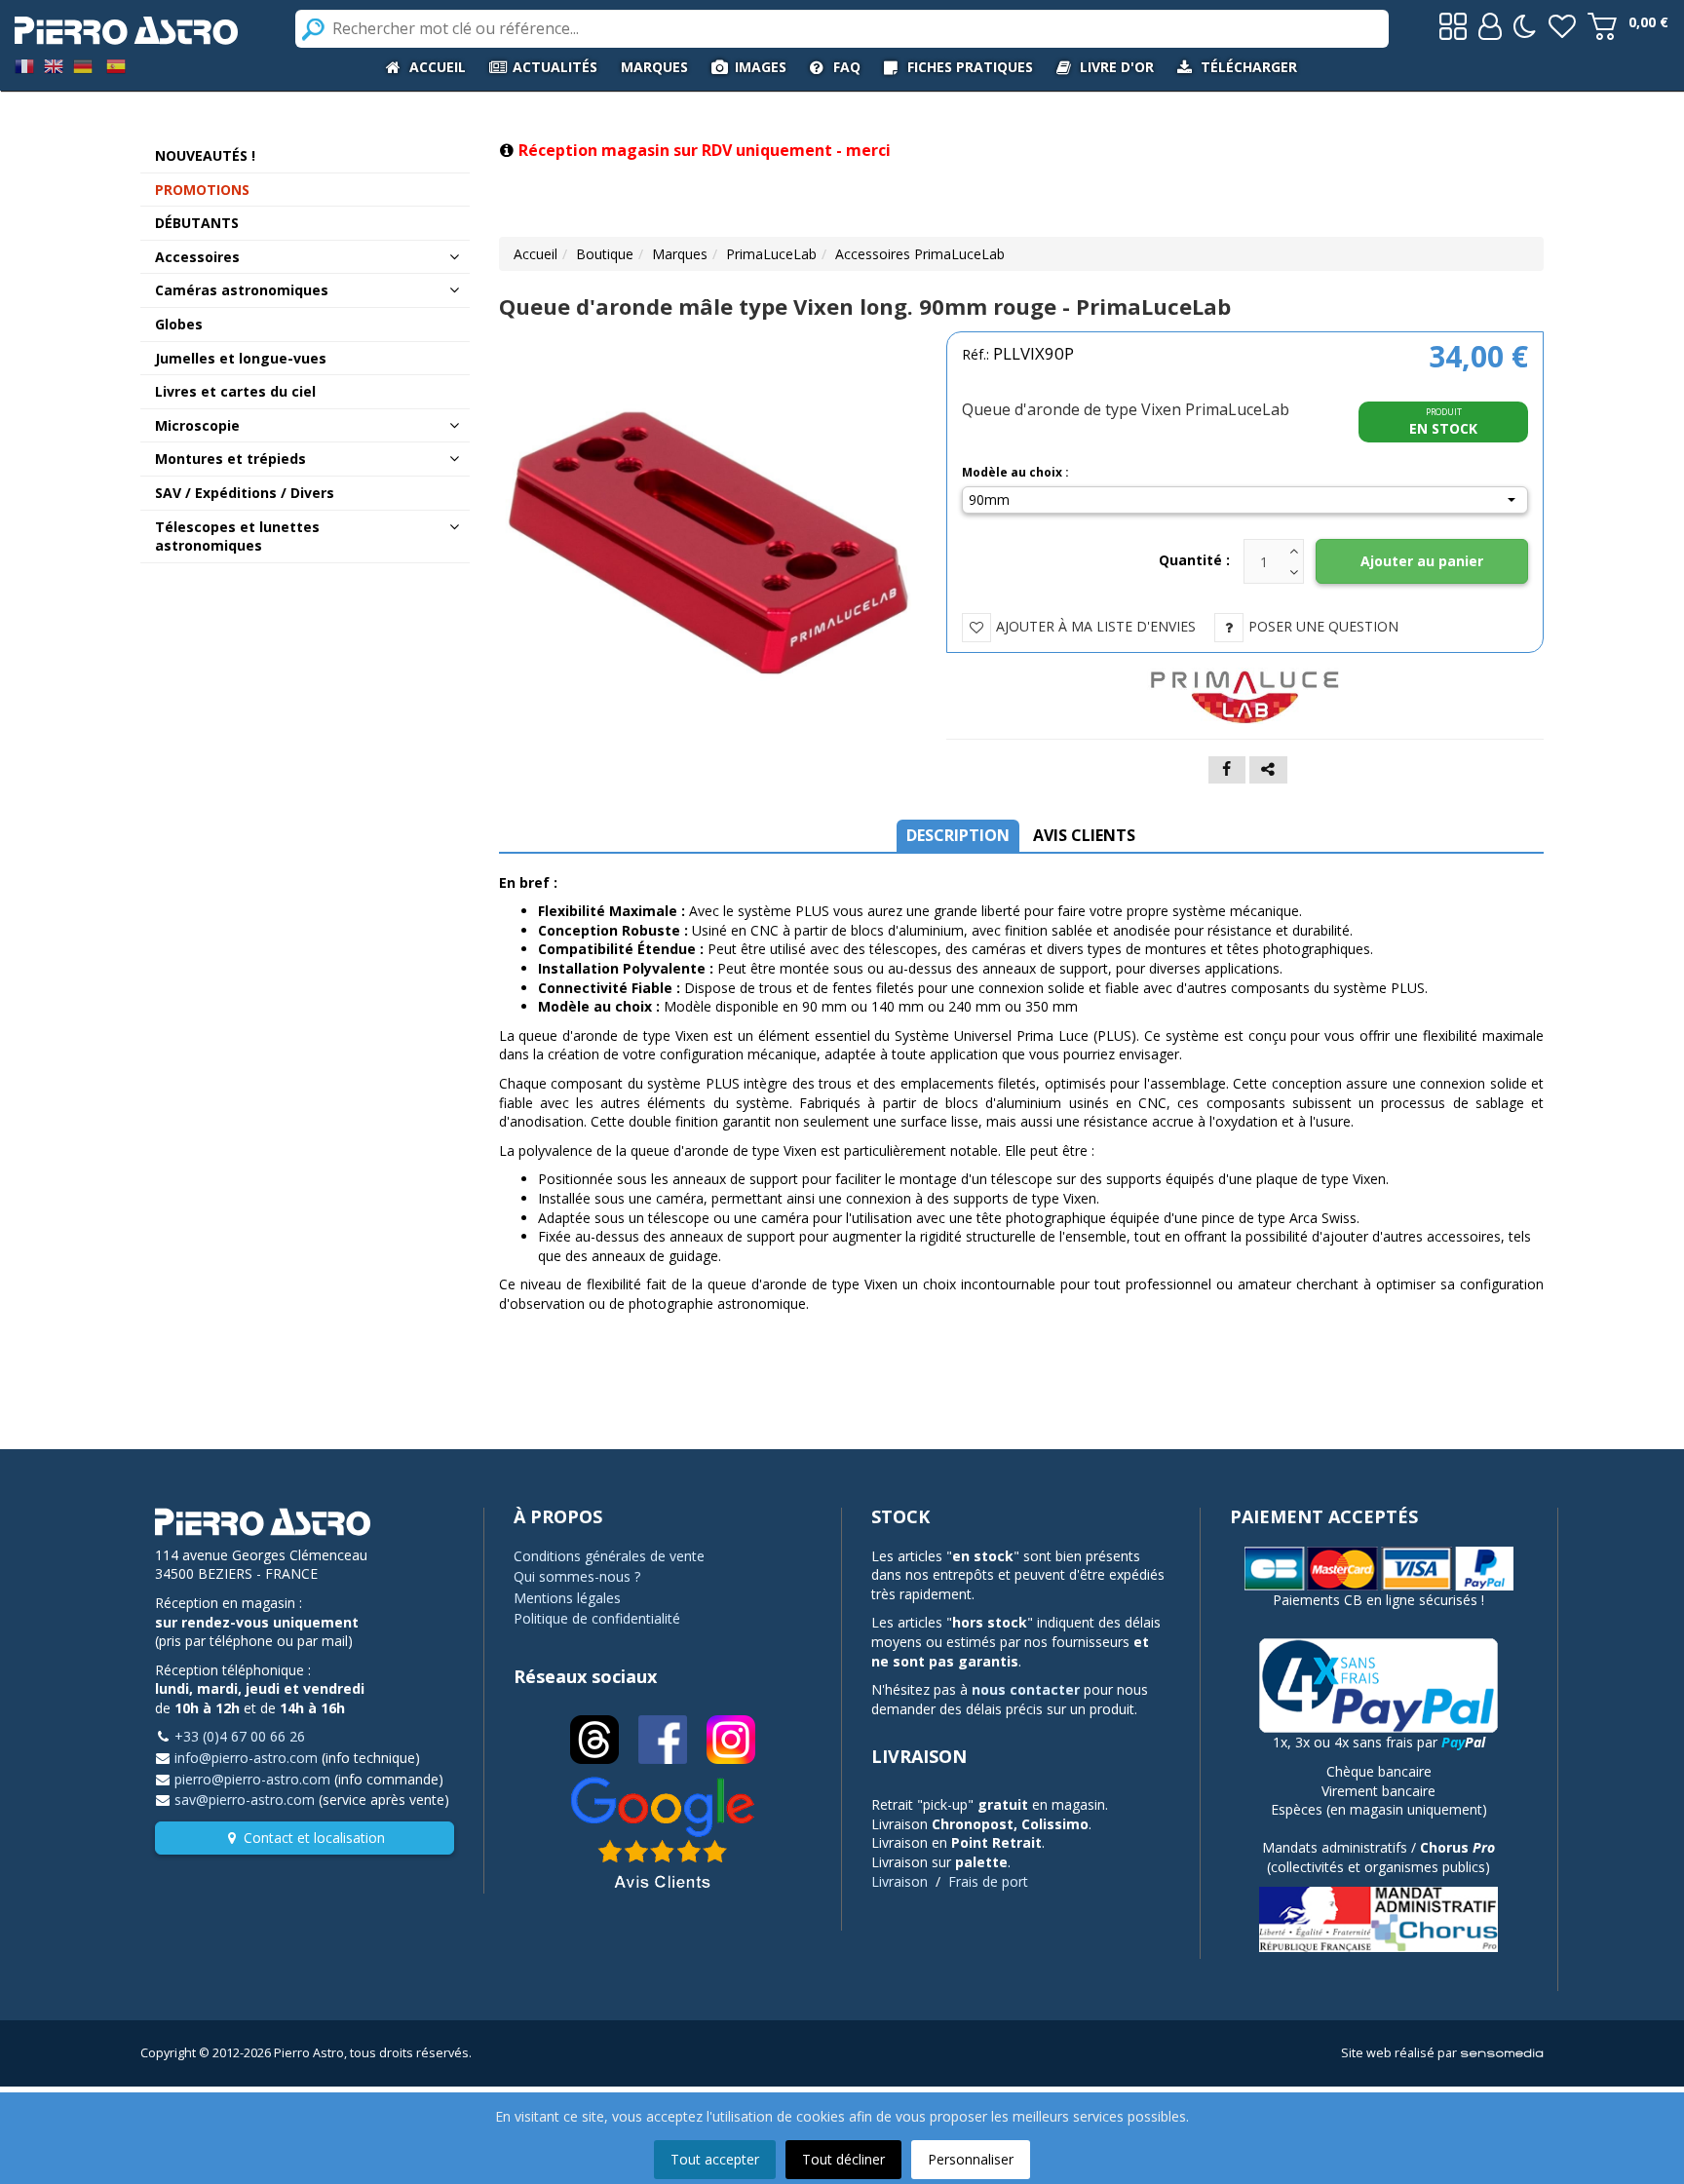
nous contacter (1026, 1689)
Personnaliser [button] (971, 2159)
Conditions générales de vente (609, 1556)
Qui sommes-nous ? (577, 1576)
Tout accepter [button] (715, 2159)
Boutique (605, 254)
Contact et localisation (314, 1838)
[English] (54, 65)
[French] (24, 65)
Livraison (899, 1881)
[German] (83, 65)
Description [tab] (958, 835)
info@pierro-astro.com (246, 1758)
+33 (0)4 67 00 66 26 (240, 1736)
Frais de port (988, 1881)
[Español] (116, 65)
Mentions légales (567, 1598)
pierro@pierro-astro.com (252, 1779)
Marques (680, 254)
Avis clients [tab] (1084, 835)
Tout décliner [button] (843, 2159)
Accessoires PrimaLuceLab (920, 254)
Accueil (536, 254)
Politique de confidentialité (597, 1618)
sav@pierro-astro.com (245, 1800)
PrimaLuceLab (771, 254)
